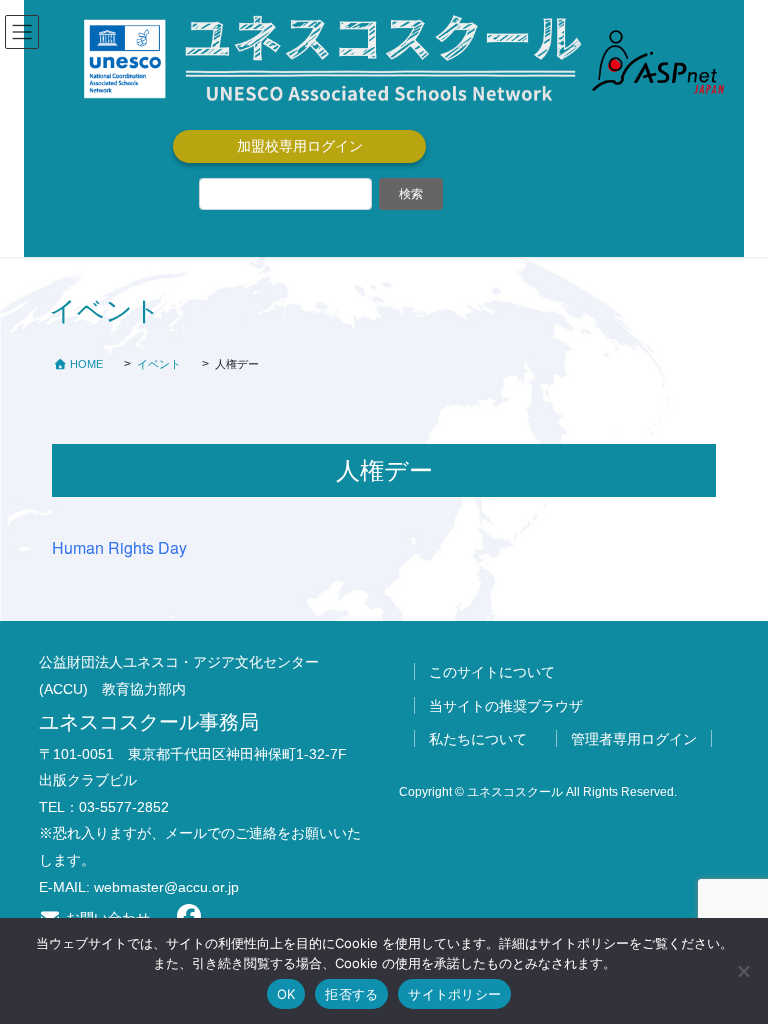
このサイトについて (492, 672)
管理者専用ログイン (634, 739)
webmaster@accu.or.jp (166, 887)
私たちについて (478, 739)
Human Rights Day (119, 547)
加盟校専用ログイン (300, 146)
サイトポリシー (454, 994)
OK (286, 994)
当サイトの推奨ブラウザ (506, 706)
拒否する (351, 994)
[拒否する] (743, 971)
